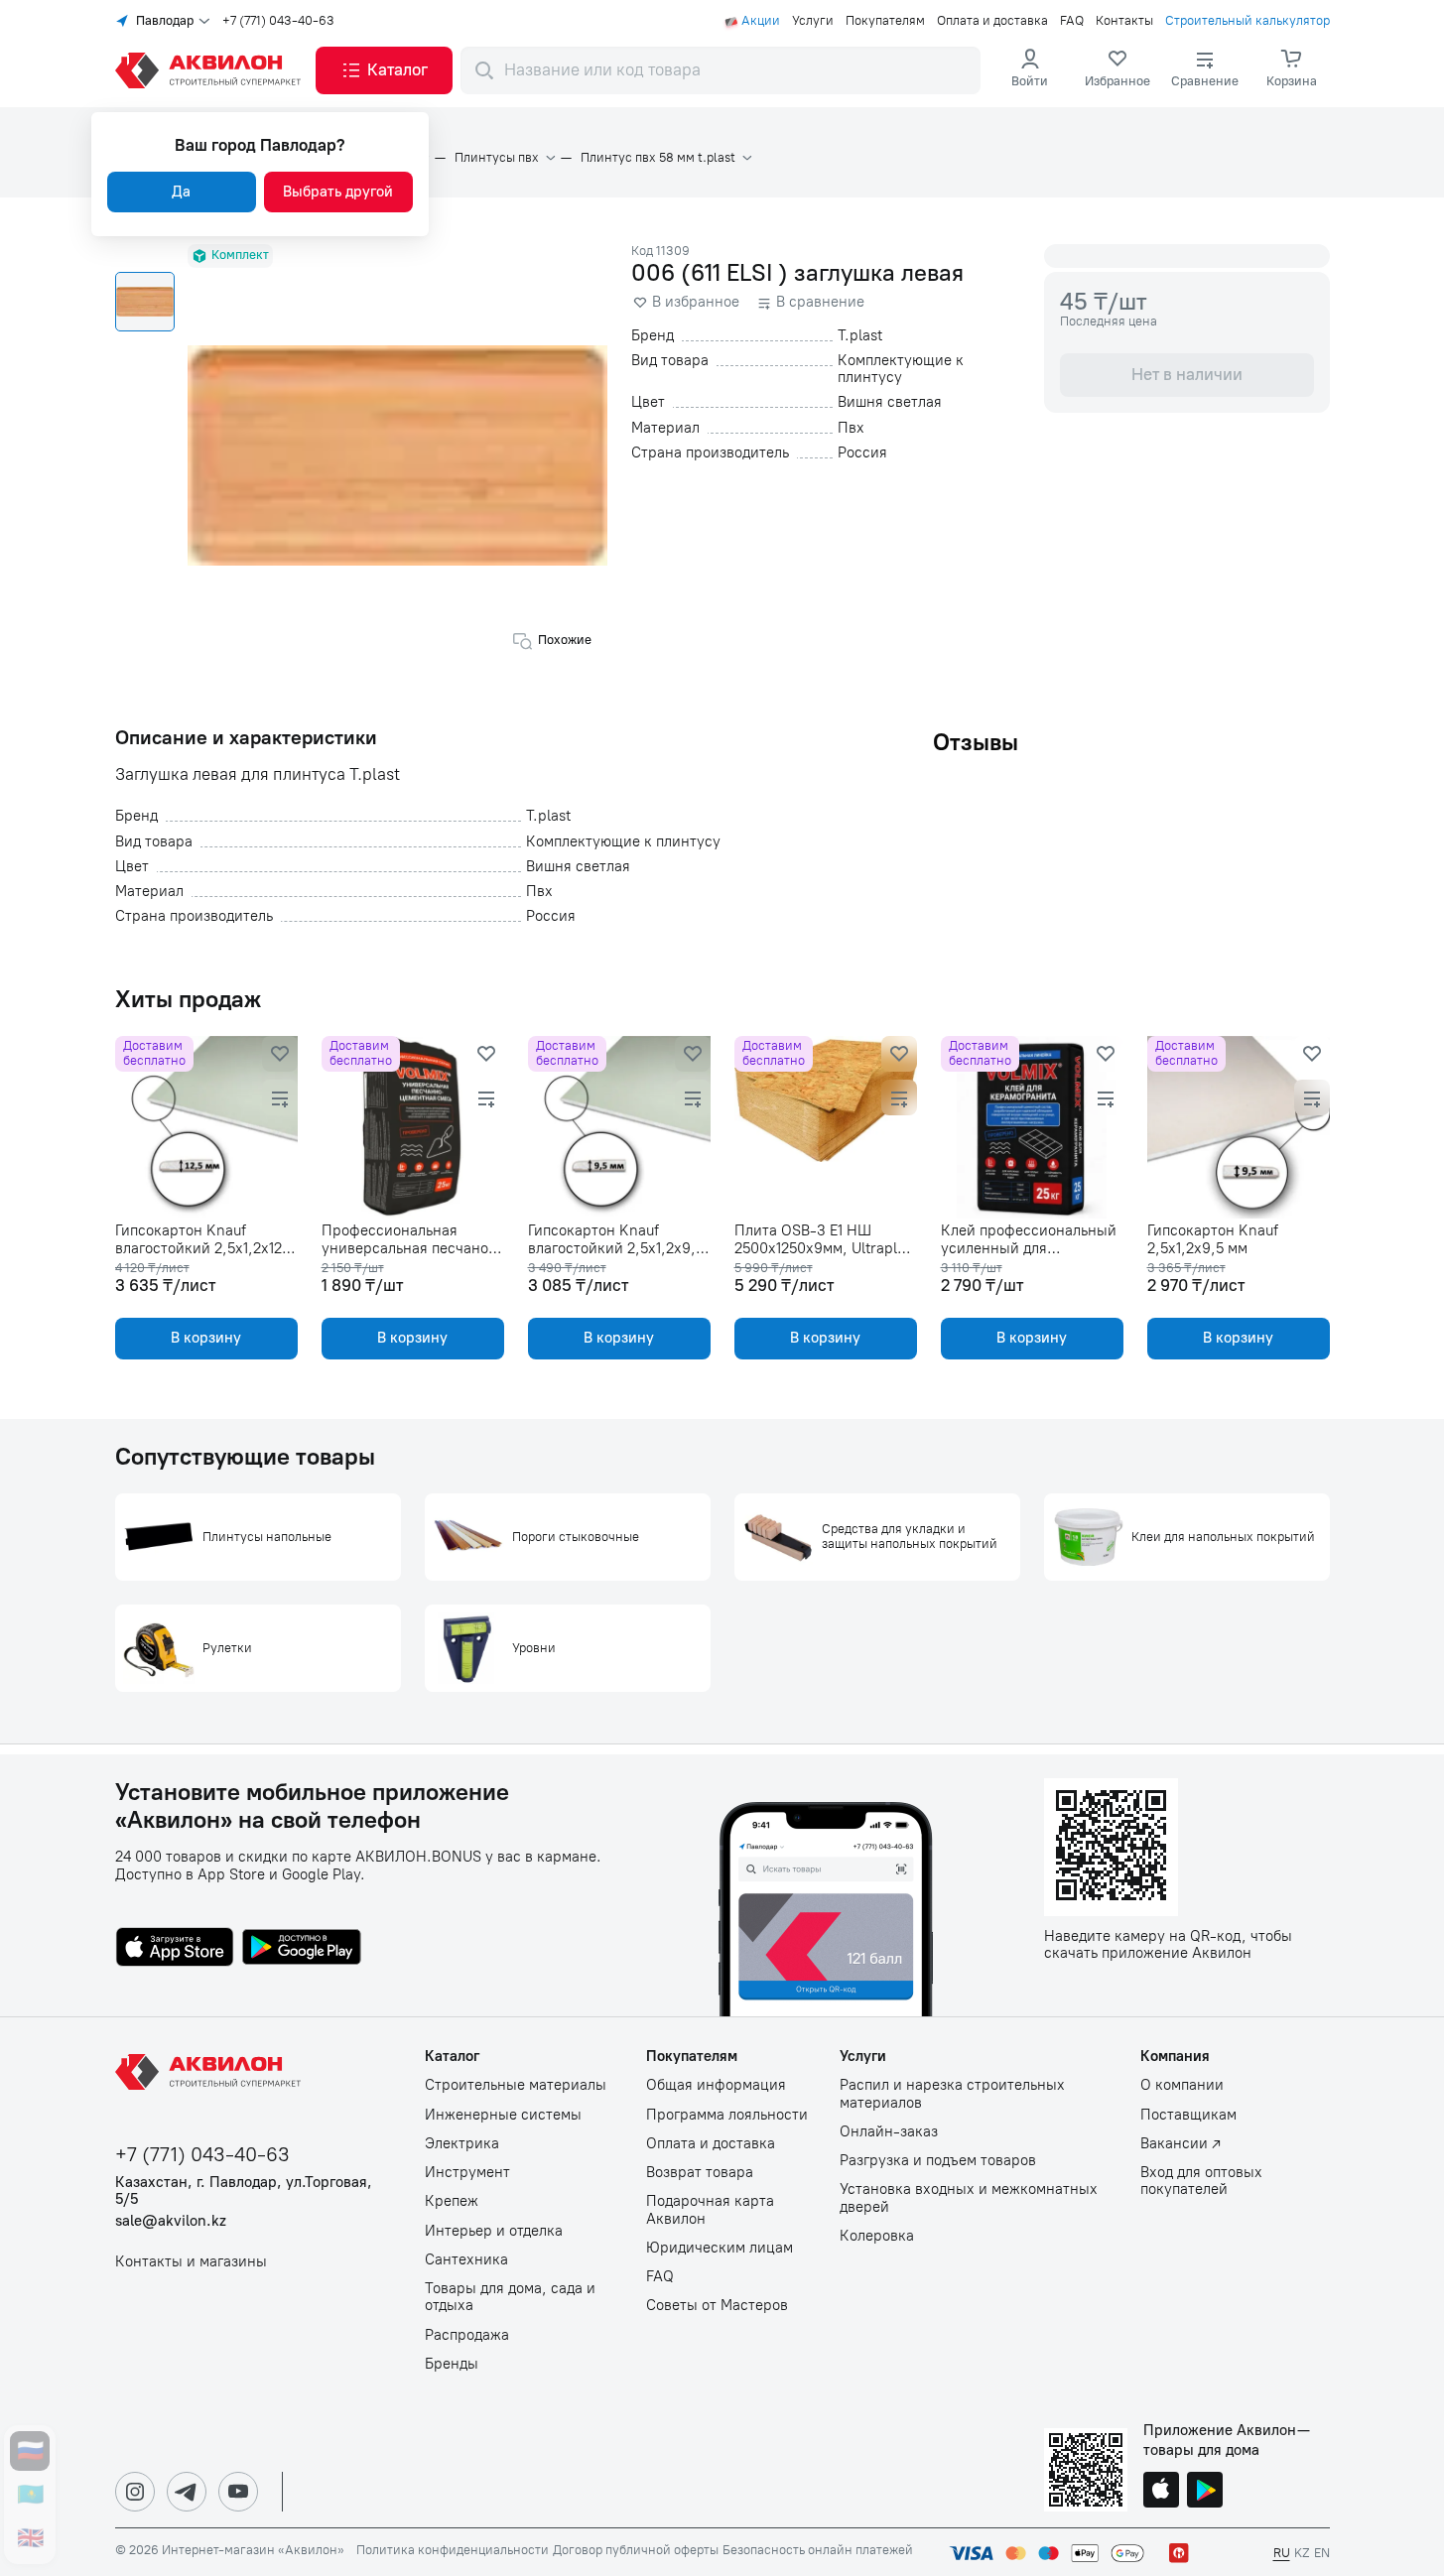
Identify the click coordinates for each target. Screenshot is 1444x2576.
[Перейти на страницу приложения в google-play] (302, 1949)
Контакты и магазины (191, 2262)
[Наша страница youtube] (238, 2492)
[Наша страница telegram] (187, 2492)
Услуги (813, 21)
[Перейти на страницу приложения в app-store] (175, 1949)
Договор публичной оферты (636, 2550)
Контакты (1124, 21)
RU (1282, 2553)
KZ (1302, 2553)
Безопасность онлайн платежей (818, 2550)
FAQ (1072, 21)
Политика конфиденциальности (453, 2550)
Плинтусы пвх (497, 158)
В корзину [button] (206, 1338)
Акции (761, 21)
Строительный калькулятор (1247, 21)
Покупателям (885, 21)
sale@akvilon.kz (171, 2221)
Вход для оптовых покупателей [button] (1201, 2181)
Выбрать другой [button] (338, 192)
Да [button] (181, 192)
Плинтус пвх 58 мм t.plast (658, 158)
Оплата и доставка (992, 21)
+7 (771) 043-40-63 (278, 21)
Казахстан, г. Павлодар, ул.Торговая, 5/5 (244, 2191)
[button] (384, 70)
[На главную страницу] (211, 2072)
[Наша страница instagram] (135, 2492)
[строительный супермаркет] (211, 70)
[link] (1117, 70)
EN (1322, 2553)
